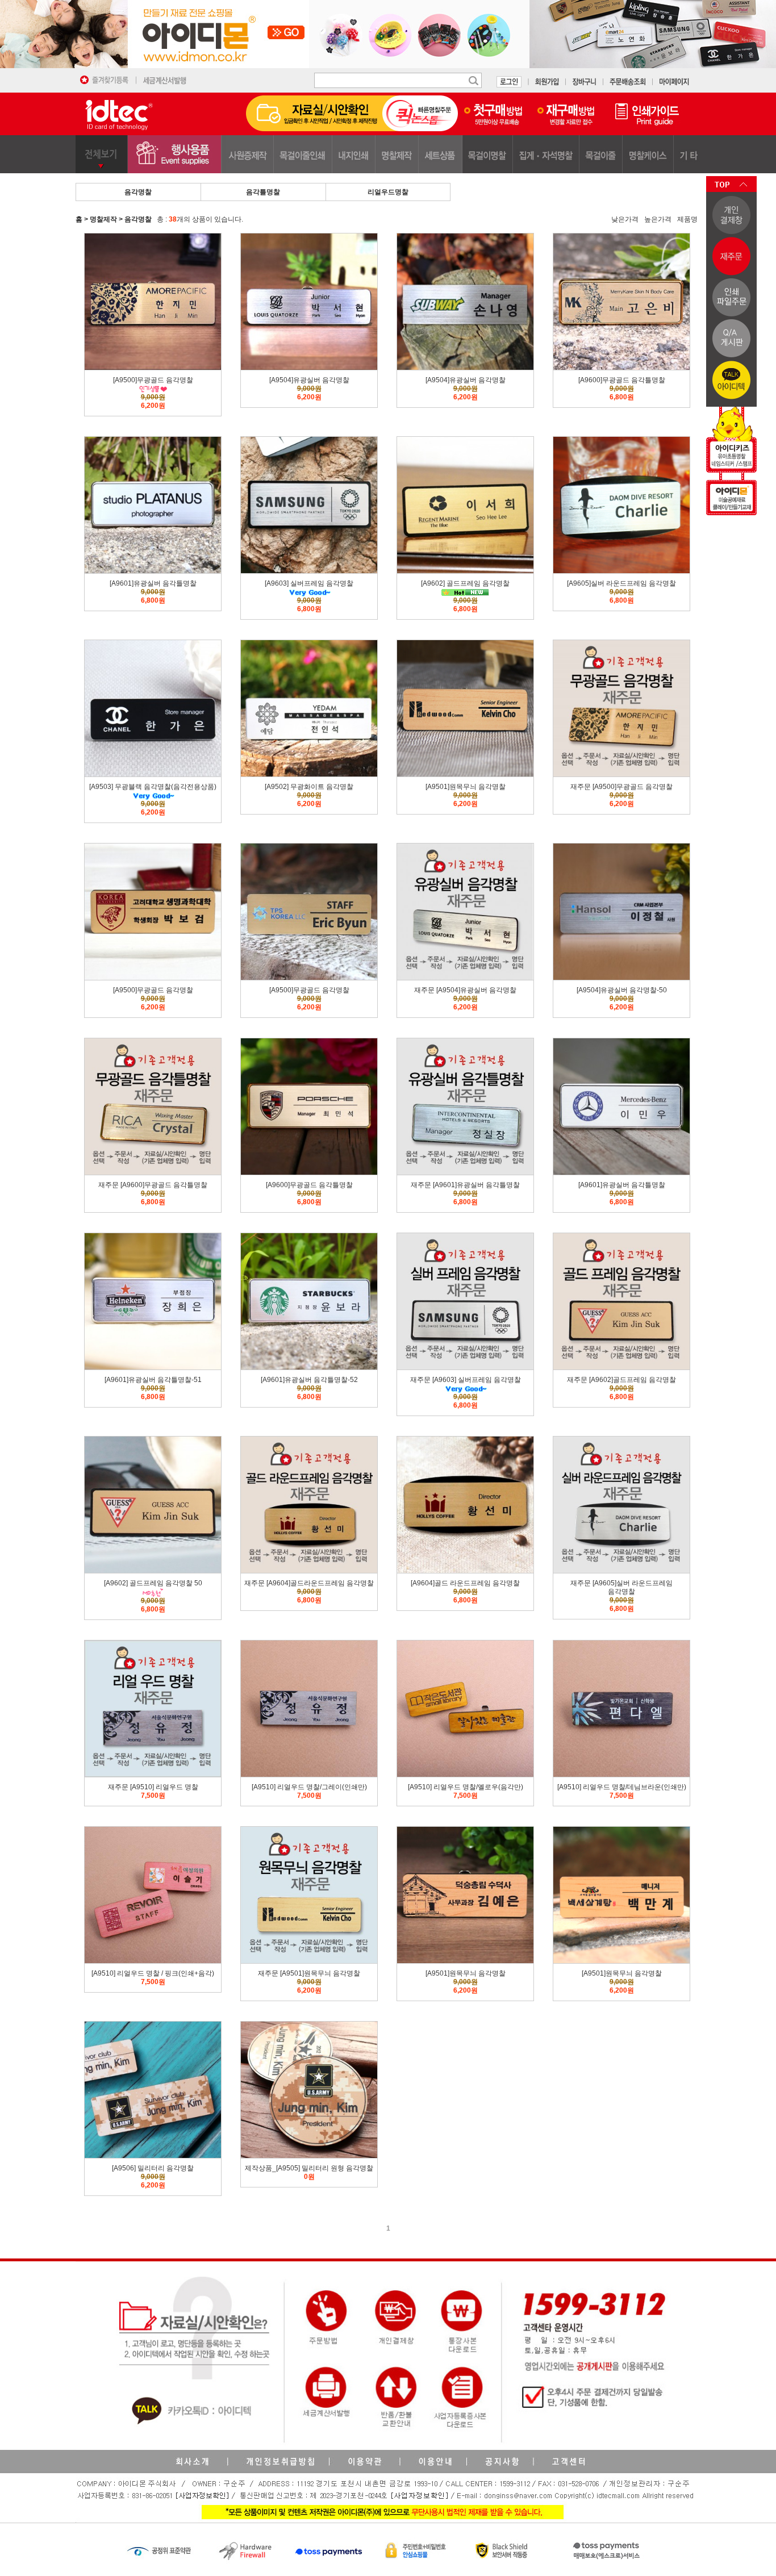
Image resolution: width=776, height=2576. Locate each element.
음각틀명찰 (263, 192)
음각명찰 (138, 192)
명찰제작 (103, 219)
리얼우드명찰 (388, 192)
